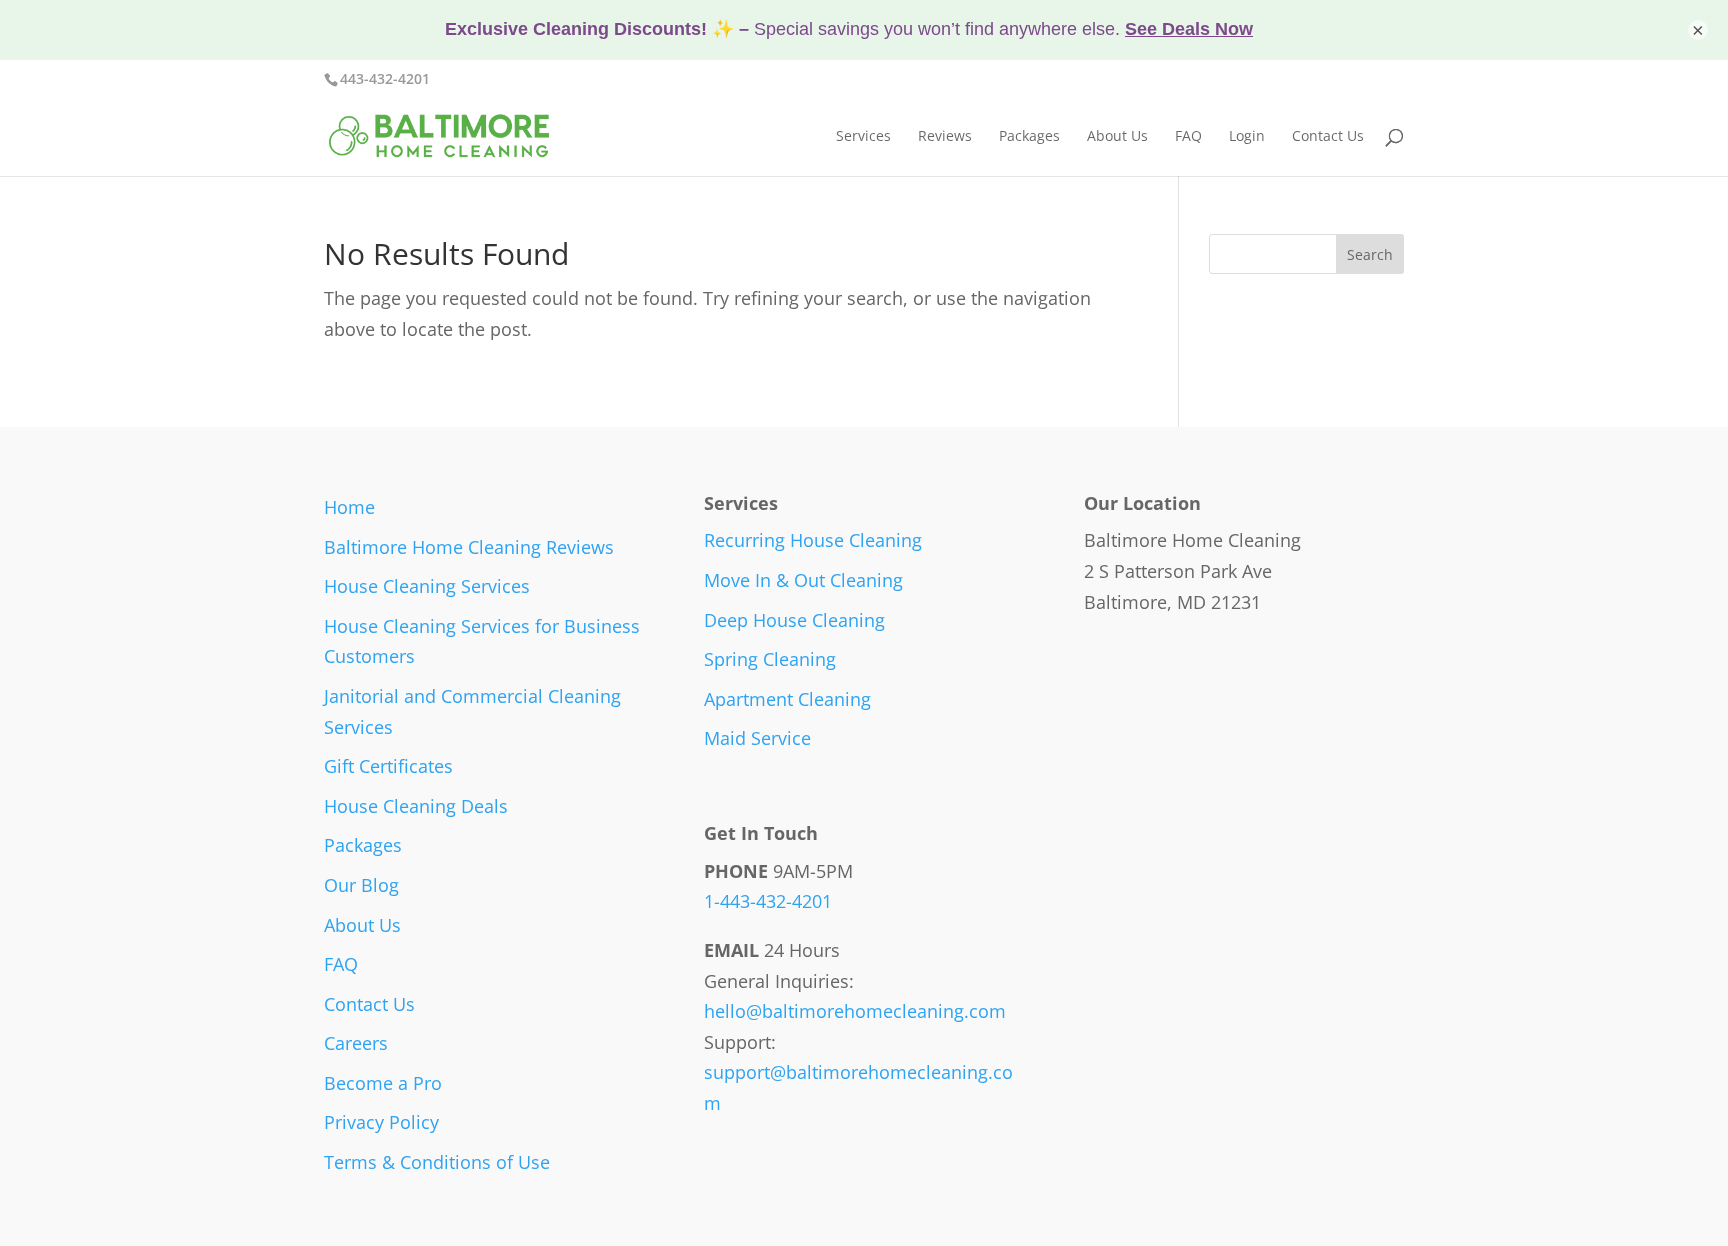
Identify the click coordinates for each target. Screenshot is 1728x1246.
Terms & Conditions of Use (437, 1162)
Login (1247, 137)
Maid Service (757, 738)
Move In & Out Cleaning (803, 580)
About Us (1117, 137)
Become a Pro (383, 1083)
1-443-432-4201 (768, 901)
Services (863, 137)
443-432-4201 (385, 78)
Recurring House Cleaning (813, 540)
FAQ (1188, 137)
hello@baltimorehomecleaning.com (855, 1011)
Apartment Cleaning (787, 699)
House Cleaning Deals (416, 806)
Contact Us (1328, 137)
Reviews (945, 137)
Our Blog (361, 885)
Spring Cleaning (770, 659)
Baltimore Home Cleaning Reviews (469, 547)
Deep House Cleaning (794, 620)
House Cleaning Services (427, 586)
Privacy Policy (381, 1122)
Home (349, 507)
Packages (1029, 137)
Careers (356, 1043)
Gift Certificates (388, 766)
